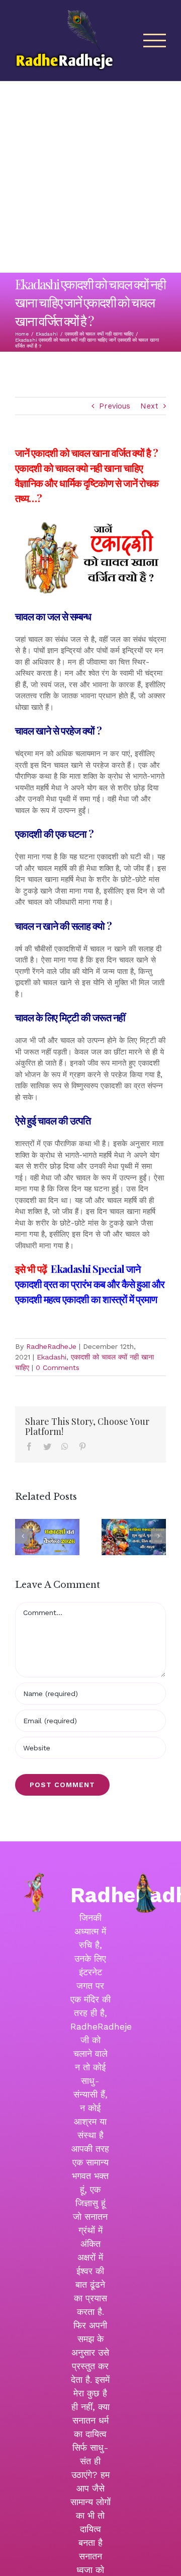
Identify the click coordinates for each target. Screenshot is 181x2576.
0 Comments (58, 1367)
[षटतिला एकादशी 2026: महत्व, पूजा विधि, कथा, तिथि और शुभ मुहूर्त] (134, 1537)
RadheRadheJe (51, 1346)
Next (149, 406)
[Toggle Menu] (155, 41)
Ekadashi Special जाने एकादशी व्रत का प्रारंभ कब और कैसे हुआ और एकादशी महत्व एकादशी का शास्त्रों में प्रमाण (90, 1284)
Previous (115, 406)
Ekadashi (52, 1357)
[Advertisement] (90, 177)
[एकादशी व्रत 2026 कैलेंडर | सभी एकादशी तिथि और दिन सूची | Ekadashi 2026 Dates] (47, 1537)
